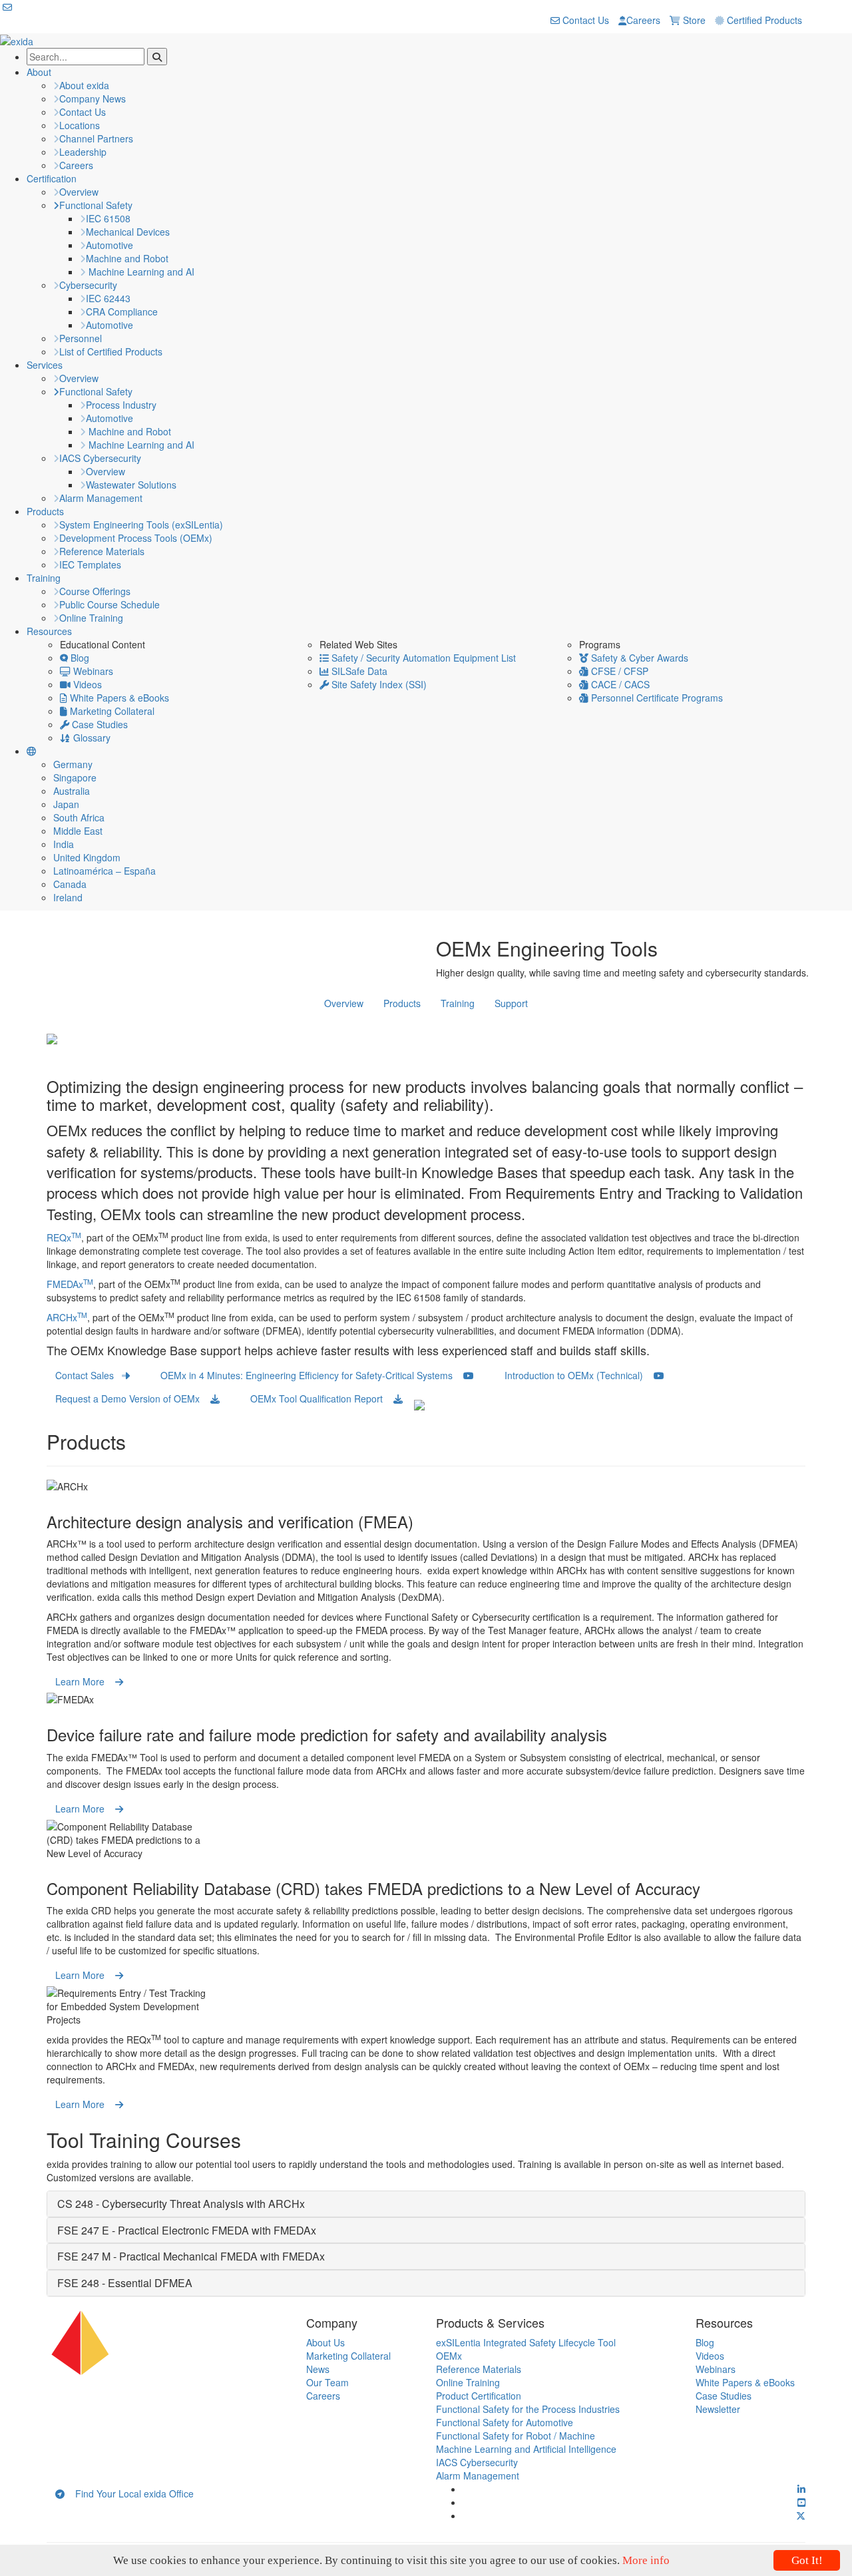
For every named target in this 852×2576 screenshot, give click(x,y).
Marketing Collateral (111, 711)
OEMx (449, 2356)
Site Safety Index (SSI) (378, 684)
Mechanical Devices (128, 232)
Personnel (81, 338)
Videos (86, 684)
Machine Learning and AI (140, 272)
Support (511, 1003)
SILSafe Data (358, 671)
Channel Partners (96, 138)
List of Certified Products (111, 351)
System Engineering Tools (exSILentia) (141, 525)
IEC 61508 (108, 218)
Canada (70, 884)
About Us (325, 2342)
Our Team (327, 2382)
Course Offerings (95, 591)
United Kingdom (87, 857)
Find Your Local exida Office (129, 2493)
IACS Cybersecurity (100, 458)
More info (646, 2560)
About (39, 72)
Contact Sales (89, 1375)
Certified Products (763, 20)
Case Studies (99, 724)
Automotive (109, 245)
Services (45, 365)
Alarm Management (101, 498)
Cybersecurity (88, 285)
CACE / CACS (619, 684)
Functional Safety (96, 205)
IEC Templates (90, 564)
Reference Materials (102, 551)
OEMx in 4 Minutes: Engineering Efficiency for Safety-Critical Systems (312, 1375)
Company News (93, 99)
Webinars (92, 671)
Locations (80, 125)
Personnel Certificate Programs (656, 698)
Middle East (78, 831)
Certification (52, 178)
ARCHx (67, 1317)
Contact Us (584, 20)
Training (44, 578)
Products (45, 511)
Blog (79, 658)
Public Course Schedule (109, 604)
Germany (73, 764)
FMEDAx (70, 1284)
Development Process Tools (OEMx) (136, 538)
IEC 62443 (108, 298)
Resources (49, 631)
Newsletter (718, 2409)
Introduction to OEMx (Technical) (579, 1375)
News (318, 2369)
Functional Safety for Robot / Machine (516, 2436)
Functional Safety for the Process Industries (528, 2409)
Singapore (75, 777)
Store (693, 20)
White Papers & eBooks (118, 698)
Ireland (68, 897)
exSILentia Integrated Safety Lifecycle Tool (526, 2342)
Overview (79, 192)
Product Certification (479, 2396)
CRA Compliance (122, 312)
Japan (66, 804)
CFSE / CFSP (618, 671)
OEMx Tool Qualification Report (322, 1398)
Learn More (85, 1681)
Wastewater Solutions (131, 485)
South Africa (79, 817)
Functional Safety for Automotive (505, 2422)
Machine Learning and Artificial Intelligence (526, 2449)
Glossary (91, 738)
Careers (643, 20)
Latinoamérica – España (105, 871)
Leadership (83, 152)
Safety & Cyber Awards (638, 658)
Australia (72, 791)
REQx (64, 1237)
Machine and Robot (127, 258)
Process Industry (121, 405)
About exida (84, 85)
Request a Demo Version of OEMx (133, 1398)
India (64, 844)
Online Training (91, 618)
